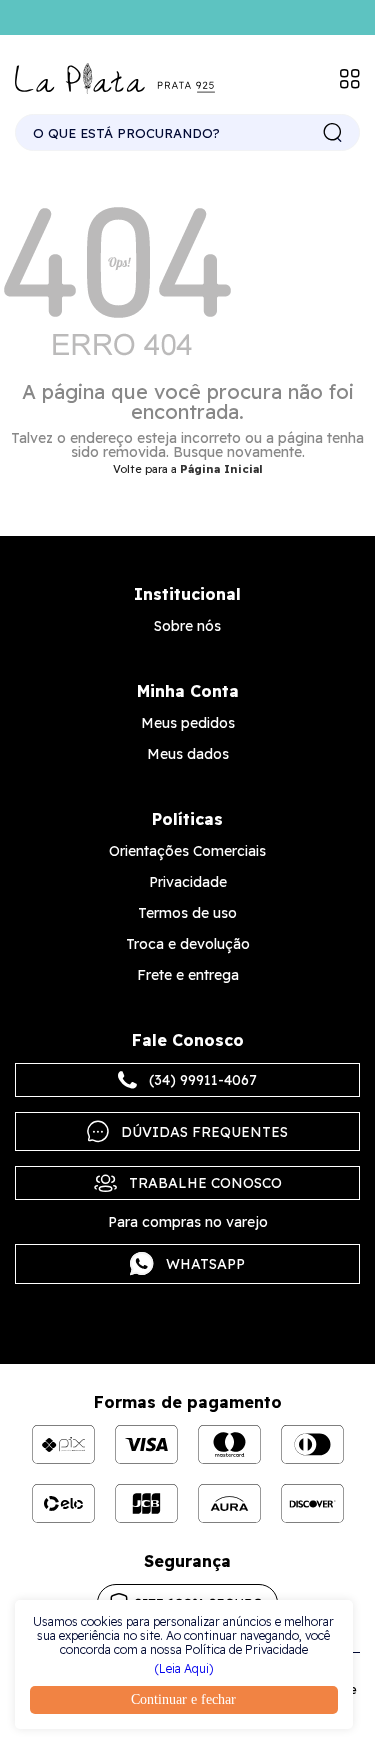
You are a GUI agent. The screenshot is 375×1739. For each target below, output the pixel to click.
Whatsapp (205, 1264)
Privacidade (188, 882)
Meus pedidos (188, 723)
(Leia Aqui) (184, 1669)
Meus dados (188, 754)
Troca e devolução (188, 944)
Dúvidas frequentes (204, 1132)
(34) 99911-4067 (203, 1080)
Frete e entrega (188, 975)
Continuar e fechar (183, 1699)
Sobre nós (187, 626)
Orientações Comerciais (187, 851)
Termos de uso (187, 913)
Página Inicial (221, 469)
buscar (333, 133)
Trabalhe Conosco (205, 1183)
